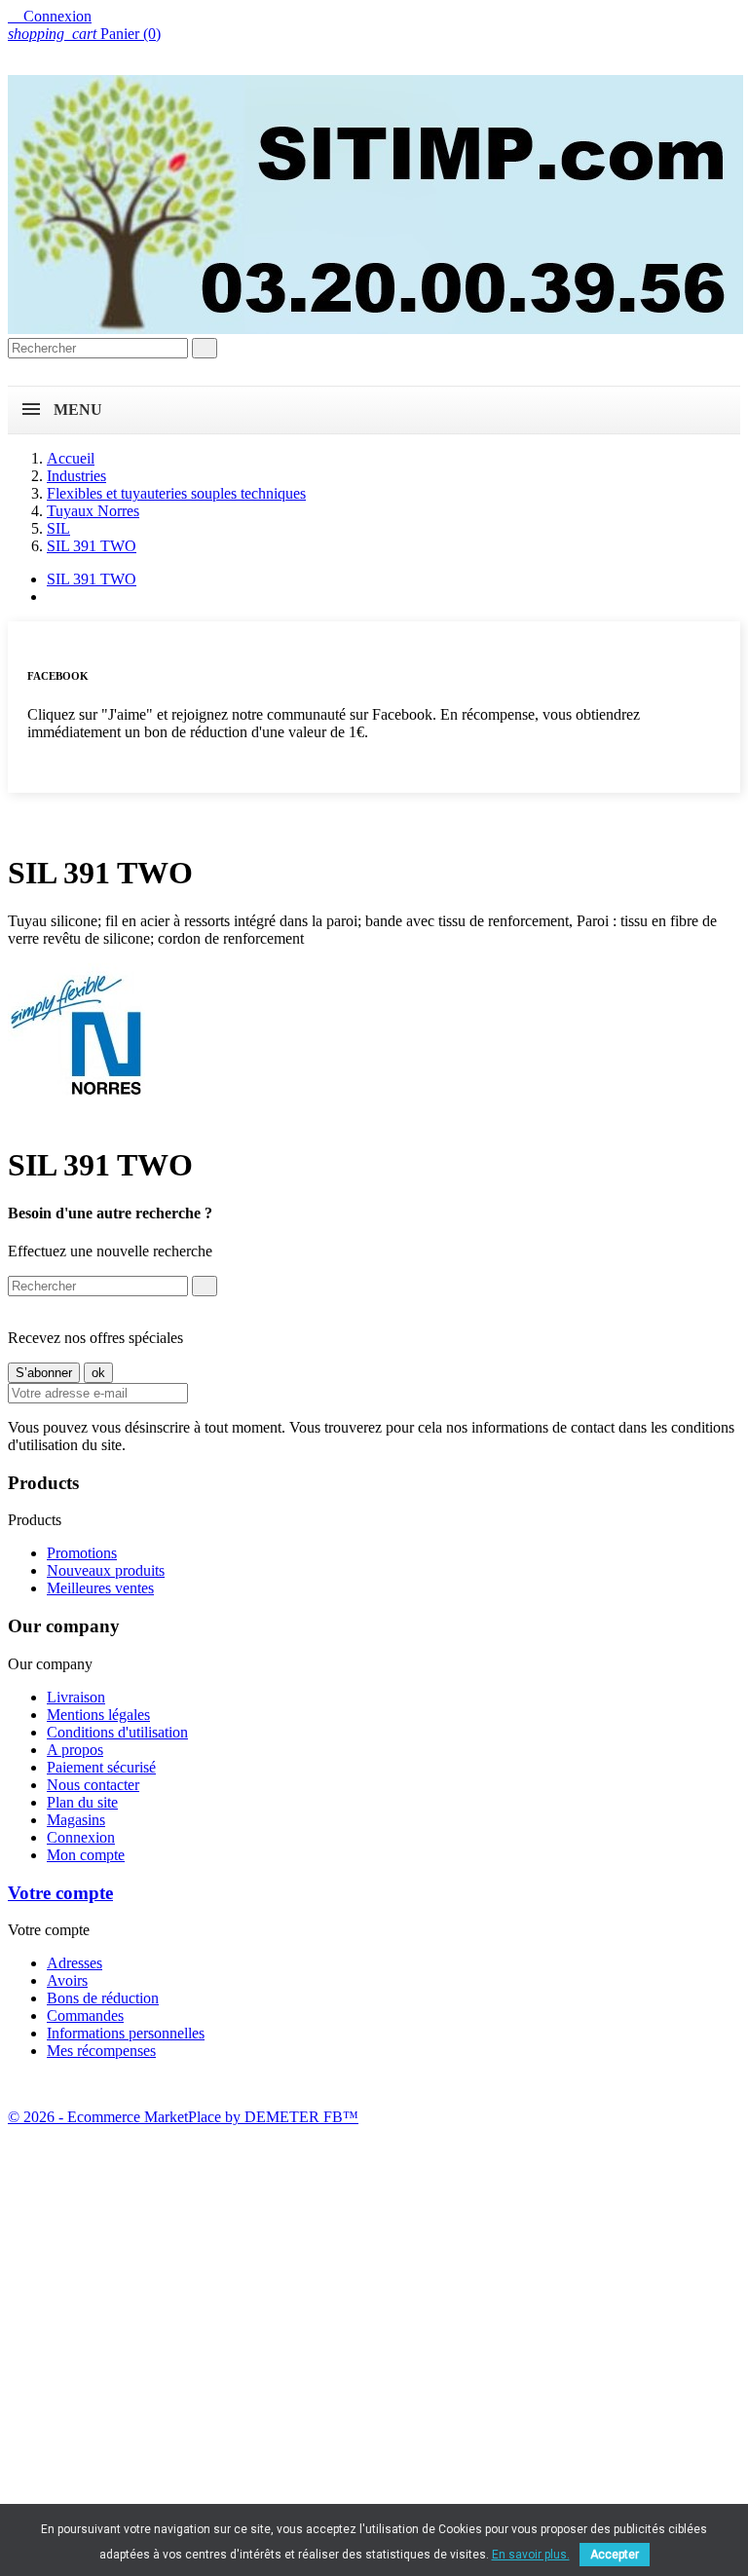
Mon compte (86, 1855)
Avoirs (67, 1980)
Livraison (76, 1697)
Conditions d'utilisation (117, 1732)
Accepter (615, 2555)
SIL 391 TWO (92, 579)
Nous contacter (93, 1785)
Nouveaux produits (106, 1570)
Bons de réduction (103, 1998)
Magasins (76, 1820)
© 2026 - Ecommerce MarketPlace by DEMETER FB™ (183, 2117)
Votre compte (60, 1893)
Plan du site (82, 1802)
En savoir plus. (531, 2555)
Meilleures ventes (100, 1588)
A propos (75, 1750)
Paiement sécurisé (101, 1767)
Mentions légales (98, 1715)
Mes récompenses (101, 2051)
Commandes (85, 2016)
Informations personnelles (126, 2033)
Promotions (82, 1553)
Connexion (81, 1837)
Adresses (75, 1963)
